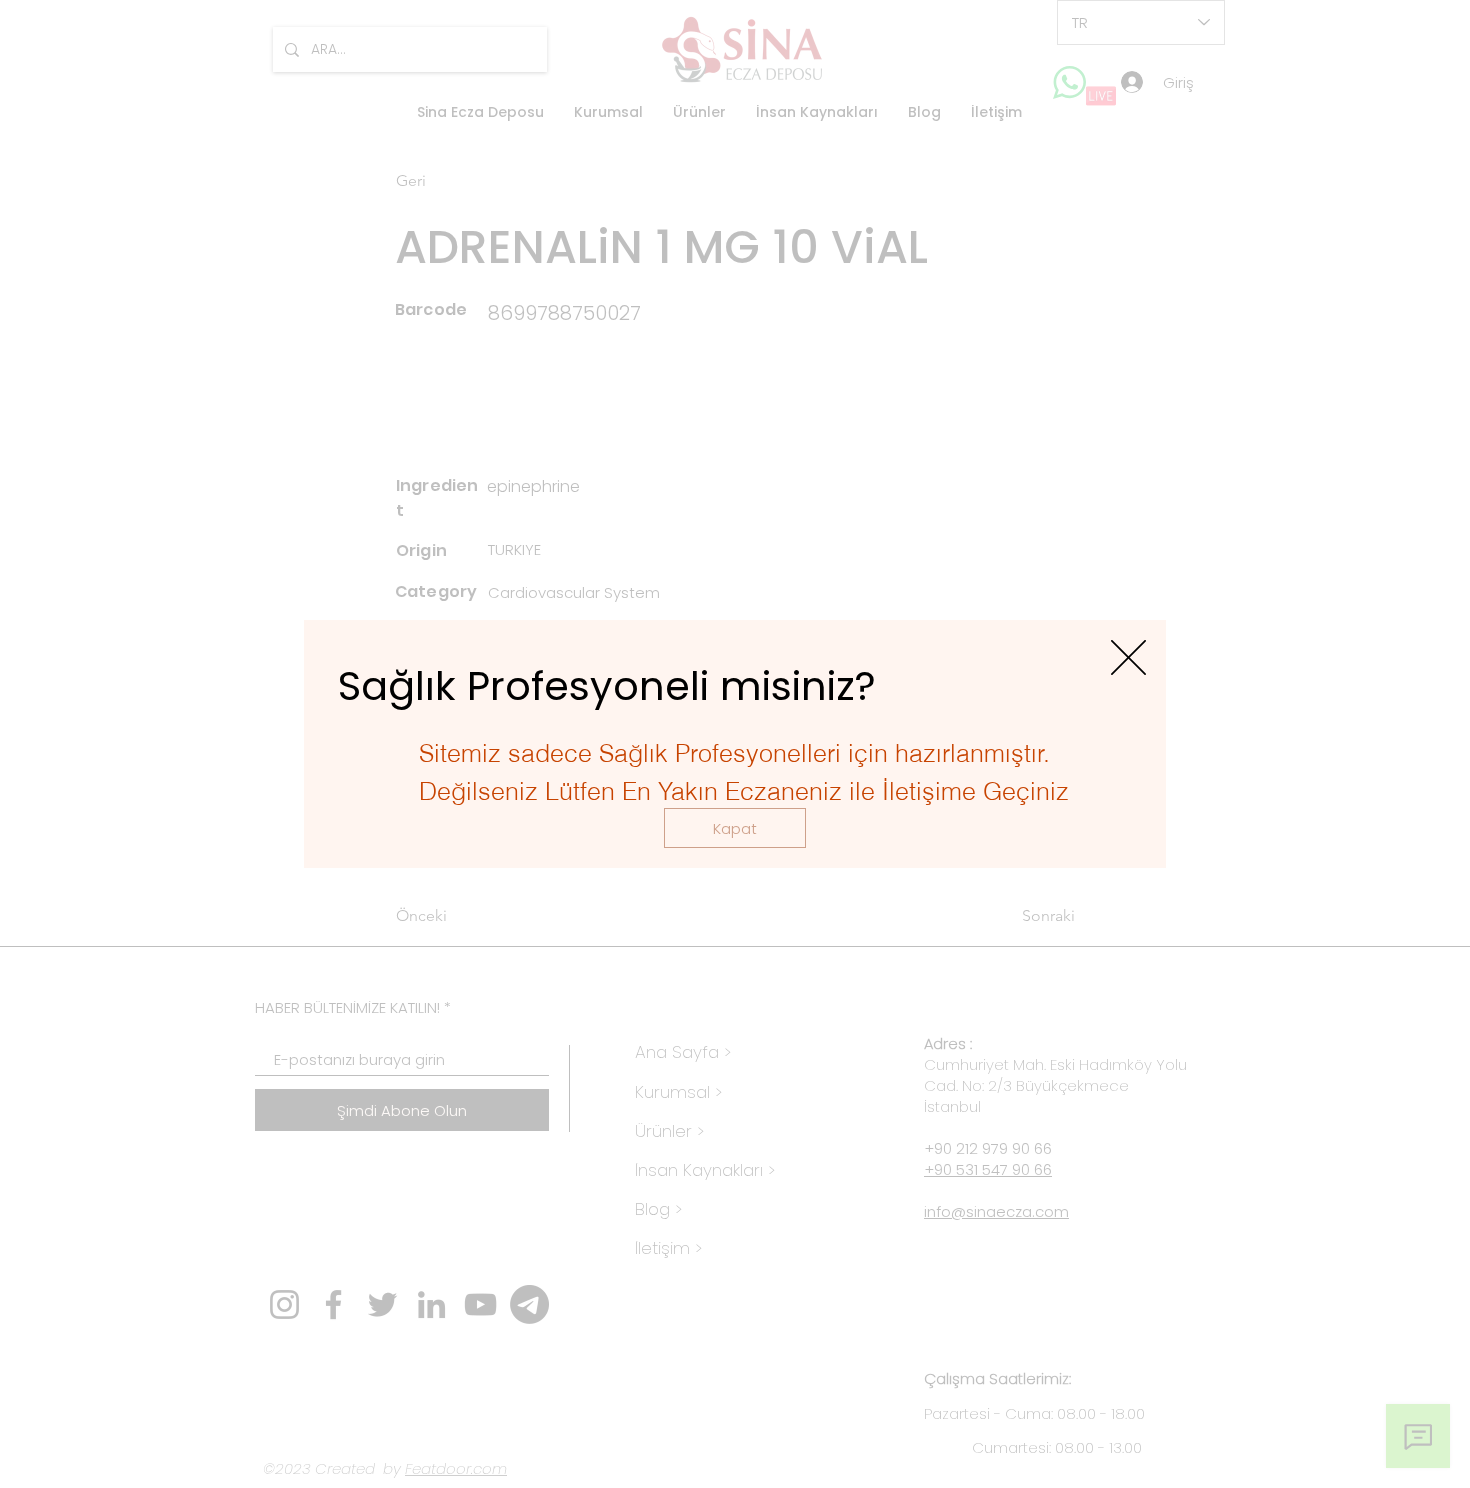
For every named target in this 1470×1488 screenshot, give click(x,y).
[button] (735, 828)
